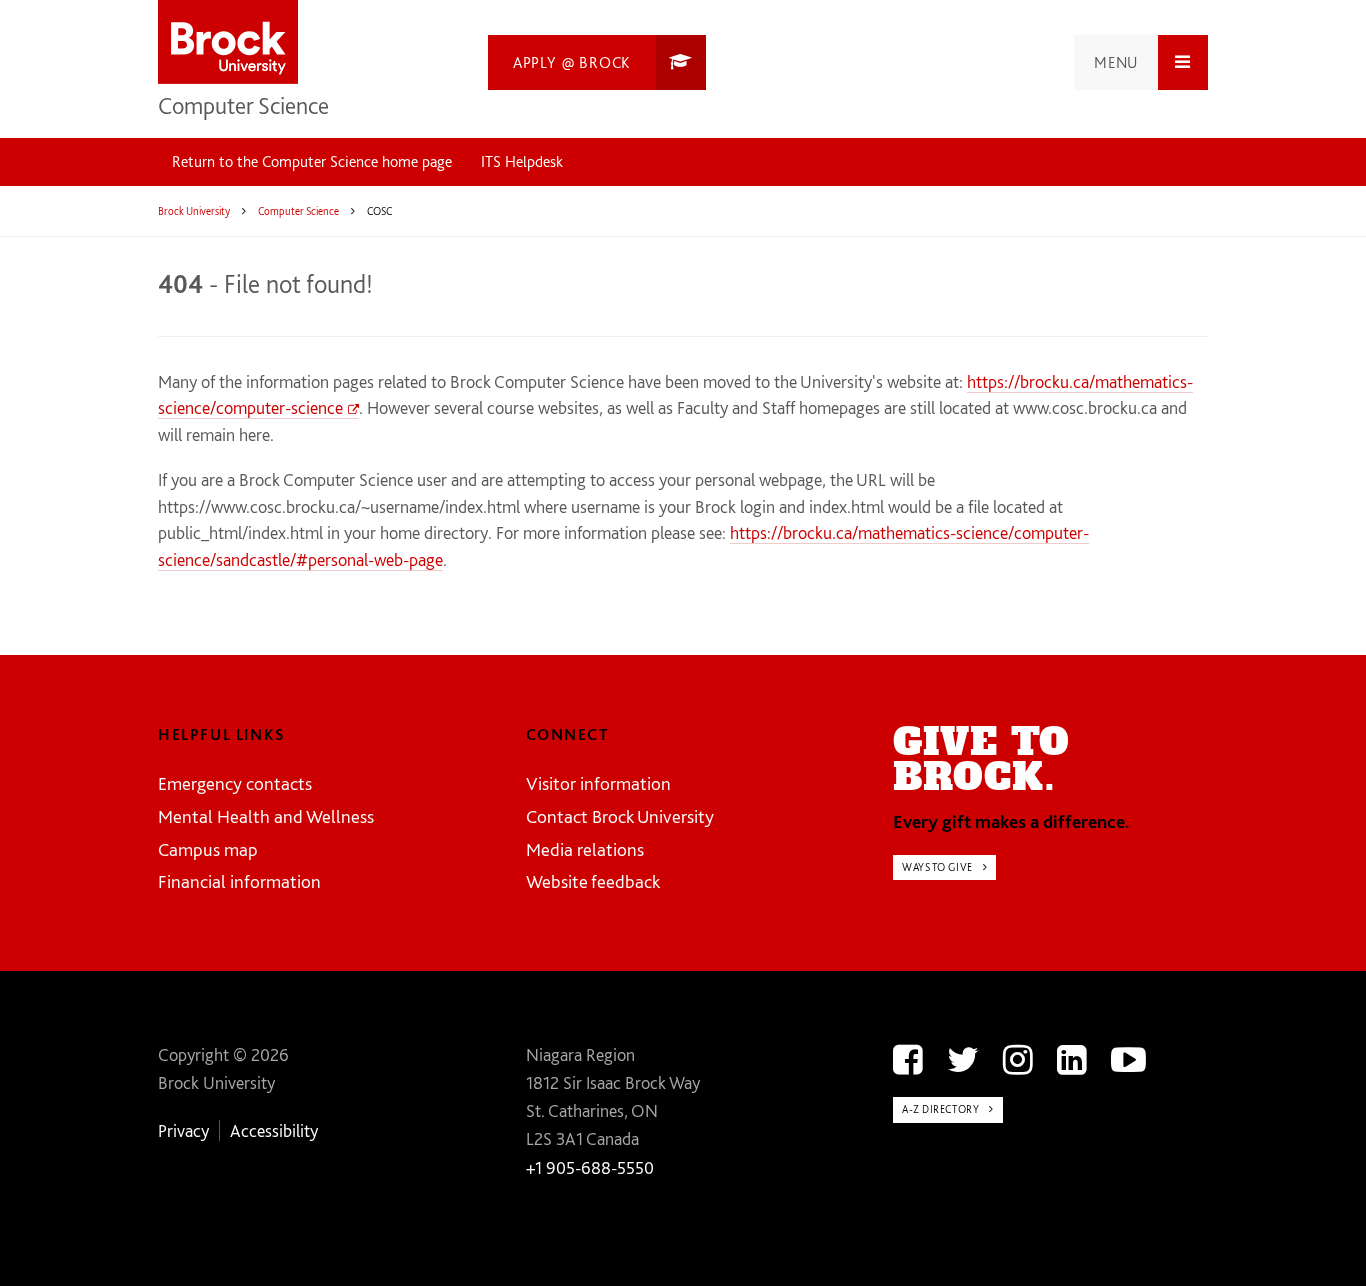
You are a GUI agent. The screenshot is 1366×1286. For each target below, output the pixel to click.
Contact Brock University (620, 816)
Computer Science (243, 105)
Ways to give (937, 867)
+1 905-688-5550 (590, 1167)
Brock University (194, 211)
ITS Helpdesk (522, 161)
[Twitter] (963, 1059)
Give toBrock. (981, 759)
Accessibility (274, 1130)
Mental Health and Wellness (266, 816)
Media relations (585, 849)
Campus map (208, 849)
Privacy (183, 1130)
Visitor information (598, 783)
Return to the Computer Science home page (312, 161)
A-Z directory (940, 1109)
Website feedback (593, 881)
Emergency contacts (235, 783)
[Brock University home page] (228, 43)
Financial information (239, 881)
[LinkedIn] (1072, 1059)
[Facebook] (908, 1059)
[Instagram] (1018, 1059)
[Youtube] (1128, 1059)
